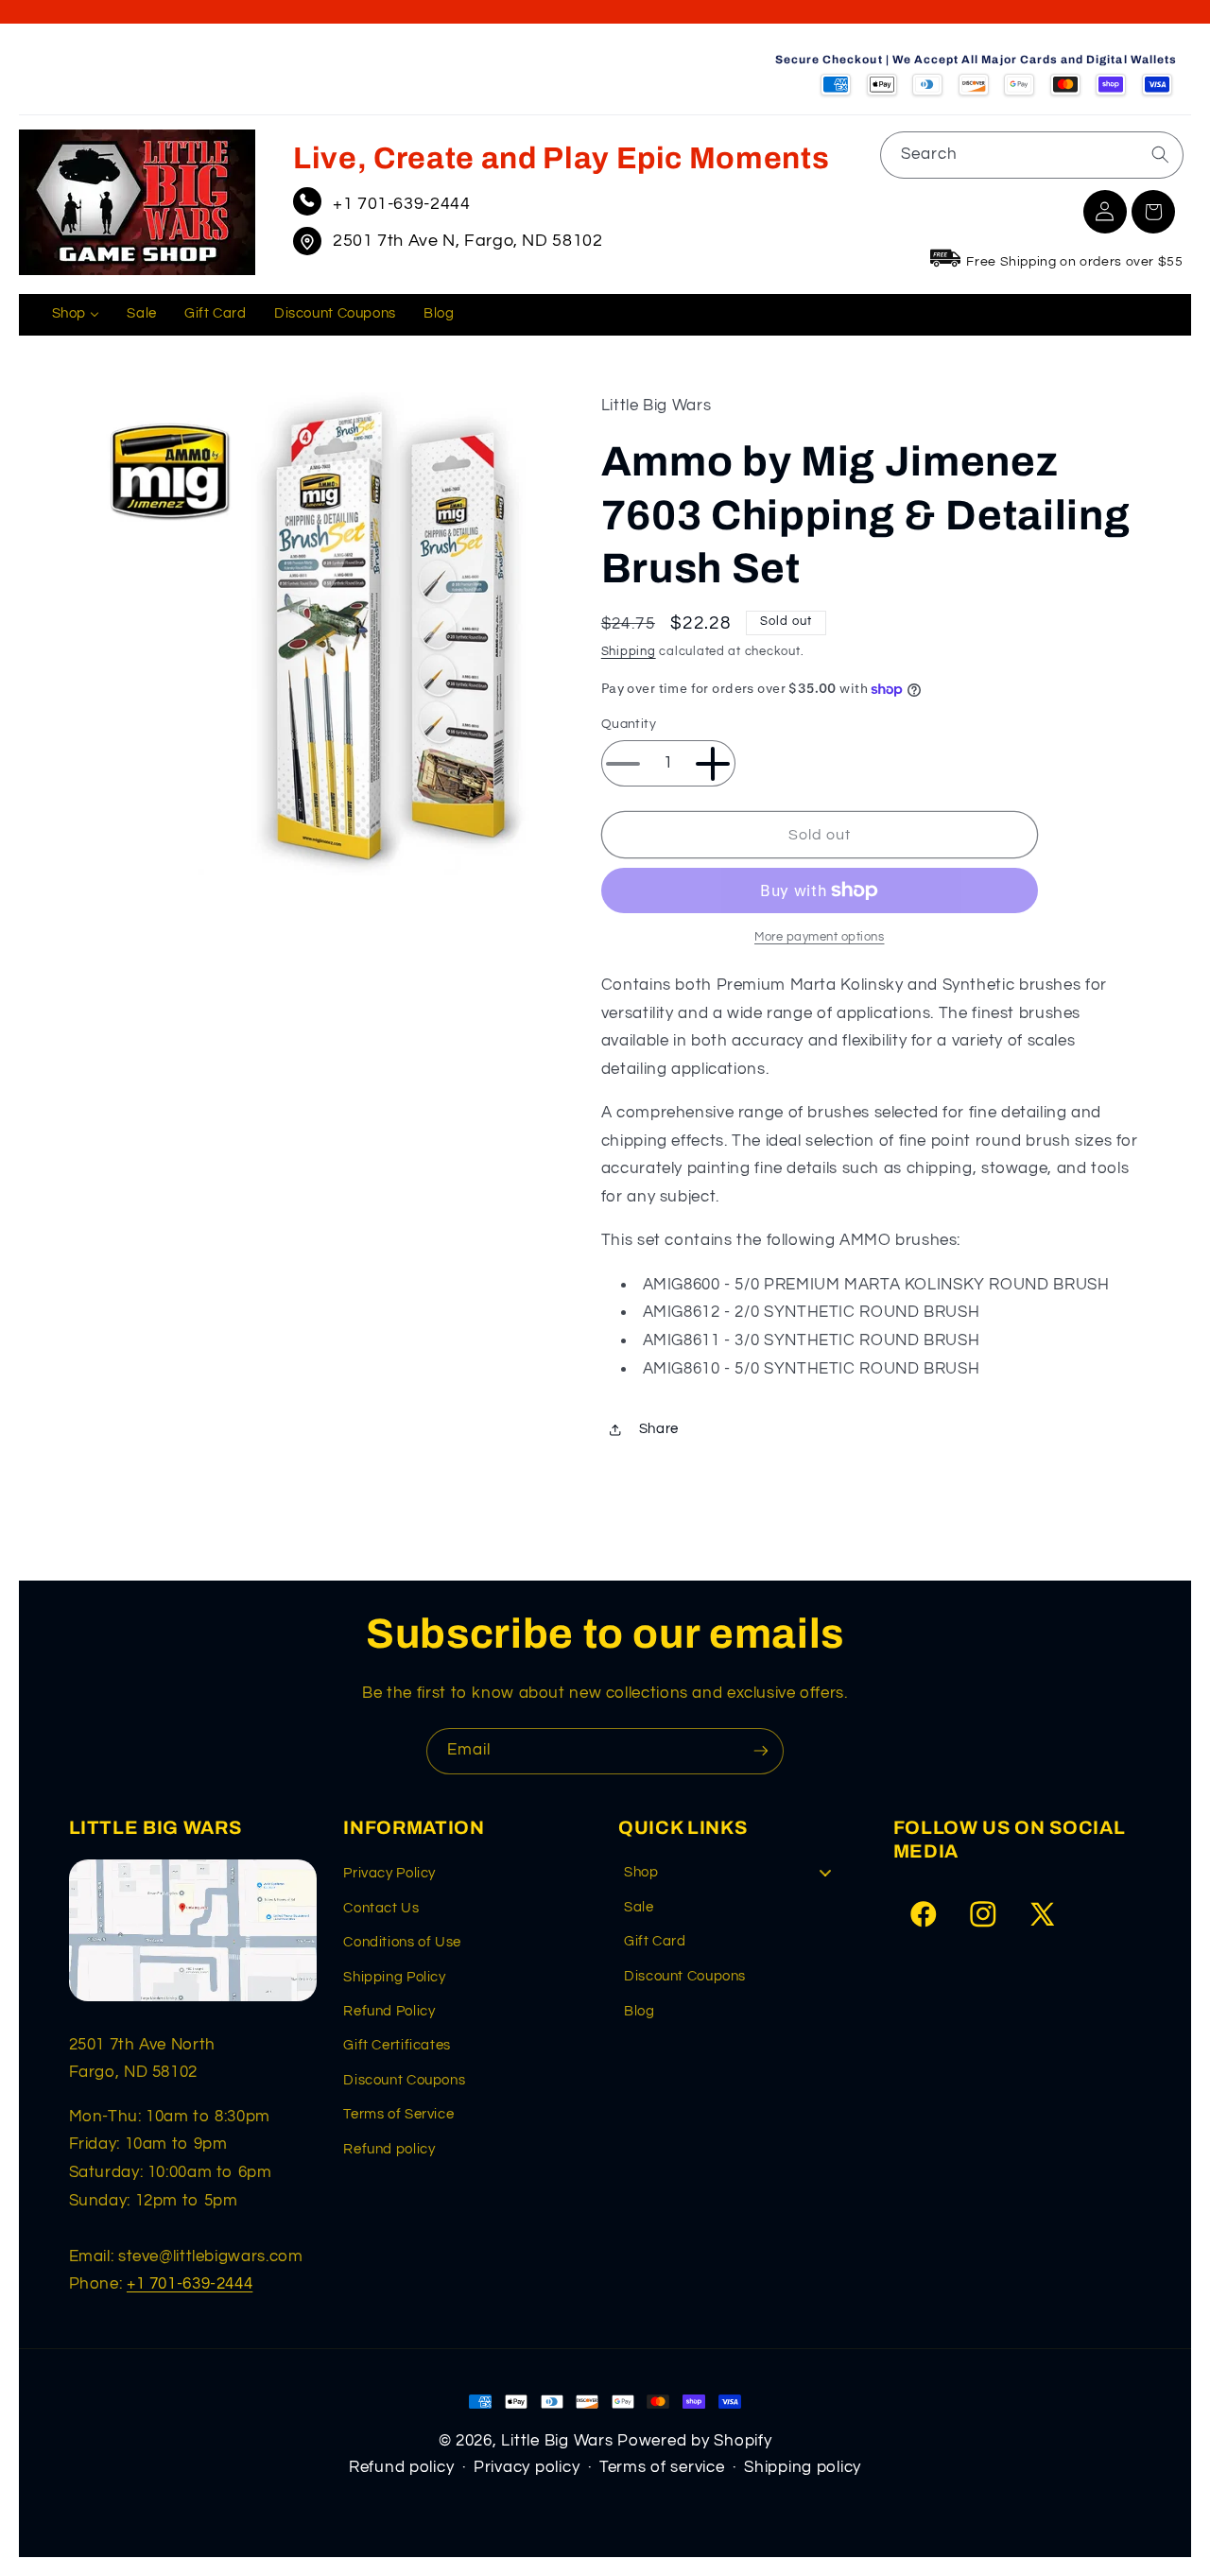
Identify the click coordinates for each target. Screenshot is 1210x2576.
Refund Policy (389, 2011)
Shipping (629, 652)
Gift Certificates (397, 2045)
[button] (1153, 212)
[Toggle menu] (825, 1872)
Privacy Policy (389, 1873)
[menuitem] (76, 315)
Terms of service (662, 2467)
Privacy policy (527, 2467)
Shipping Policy (394, 1977)
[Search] (1160, 154)
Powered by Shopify (694, 2441)
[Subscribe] (761, 1751)
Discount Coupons (404, 2080)
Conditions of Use (402, 1942)
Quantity (629, 725)
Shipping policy (803, 2467)
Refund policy (389, 2149)
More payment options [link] (820, 937)
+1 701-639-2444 (401, 204)
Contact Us (381, 1908)
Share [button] (659, 1430)
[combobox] (1032, 155)
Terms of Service (398, 2114)
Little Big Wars (557, 2441)
